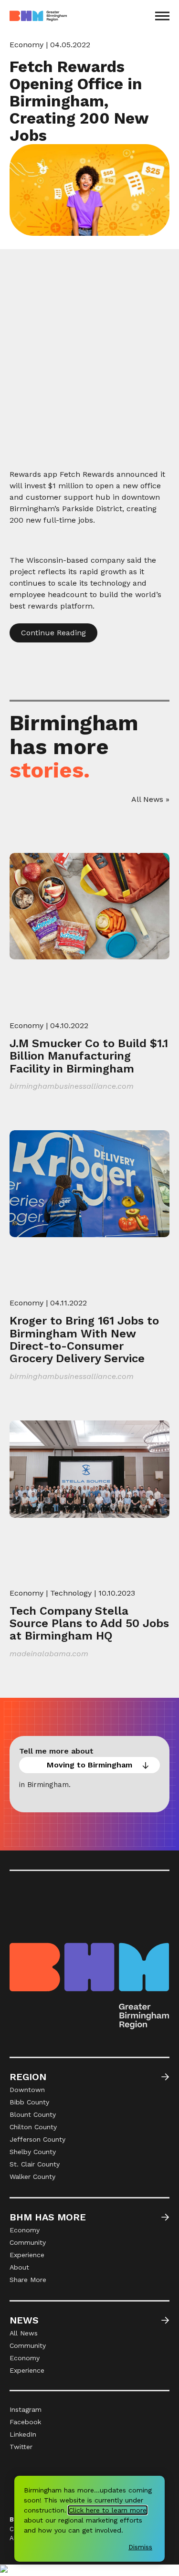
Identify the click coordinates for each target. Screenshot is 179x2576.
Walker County (32, 2176)
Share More (28, 2280)
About (19, 2267)
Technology (71, 1593)
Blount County (33, 2114)
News (24, 2320)
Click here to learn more (108, 2510)
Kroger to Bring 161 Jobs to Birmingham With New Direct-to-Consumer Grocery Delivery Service (84, 1340)
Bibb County (29, 2102)
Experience (27, 2255)
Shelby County (33, 2152)
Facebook (25, 2422)
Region (28, 2077)
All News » (150, 799)
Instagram (26, 2409)
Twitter (21, 2447)
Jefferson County (37, 2139)
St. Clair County (35, 2164)
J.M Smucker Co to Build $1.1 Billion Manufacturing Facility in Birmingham (89, 1056)
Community (28, 2242)
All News (24, 2333)
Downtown (27, 2090)
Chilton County (33, 2127)
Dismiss (140, 2547)
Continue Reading (53, 633)
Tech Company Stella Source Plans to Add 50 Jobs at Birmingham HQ (89, 1624)
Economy (26, 45)
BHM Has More (48, 2217)
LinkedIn (23, 2434)
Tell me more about (56, 1751)
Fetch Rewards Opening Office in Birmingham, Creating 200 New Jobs (79, 101)
